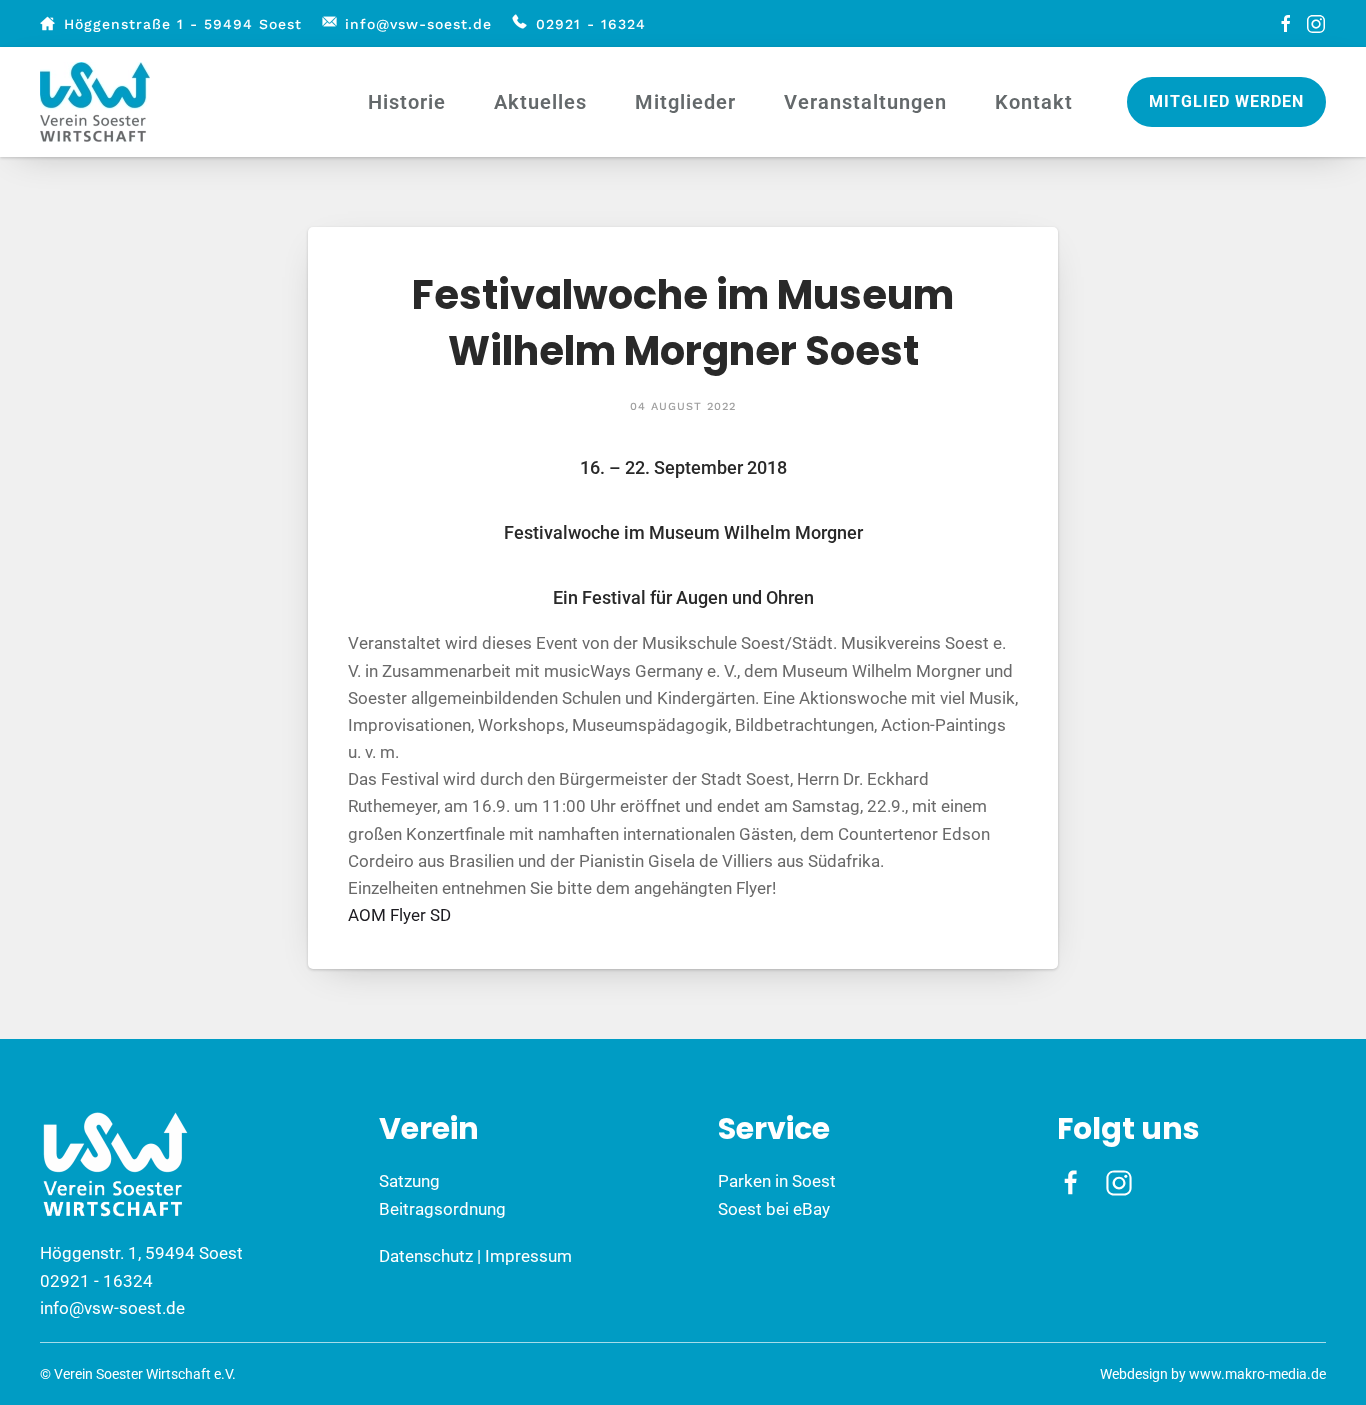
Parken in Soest (777, 1181)
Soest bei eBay (774, 1209)
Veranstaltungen (865, 102)
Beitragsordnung (442, 1209)
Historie (407, 102)
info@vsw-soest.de (418, 24)
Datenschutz (426, 1256)
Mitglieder (685, 102)
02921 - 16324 (591, 24)
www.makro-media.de (1257, 1374)
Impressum (528, 1256)
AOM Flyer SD (399, 915)
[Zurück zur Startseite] (98, 102)
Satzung (409, 1181)
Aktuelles (540, 102)
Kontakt (1034, 102)
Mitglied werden (1226, 101)
